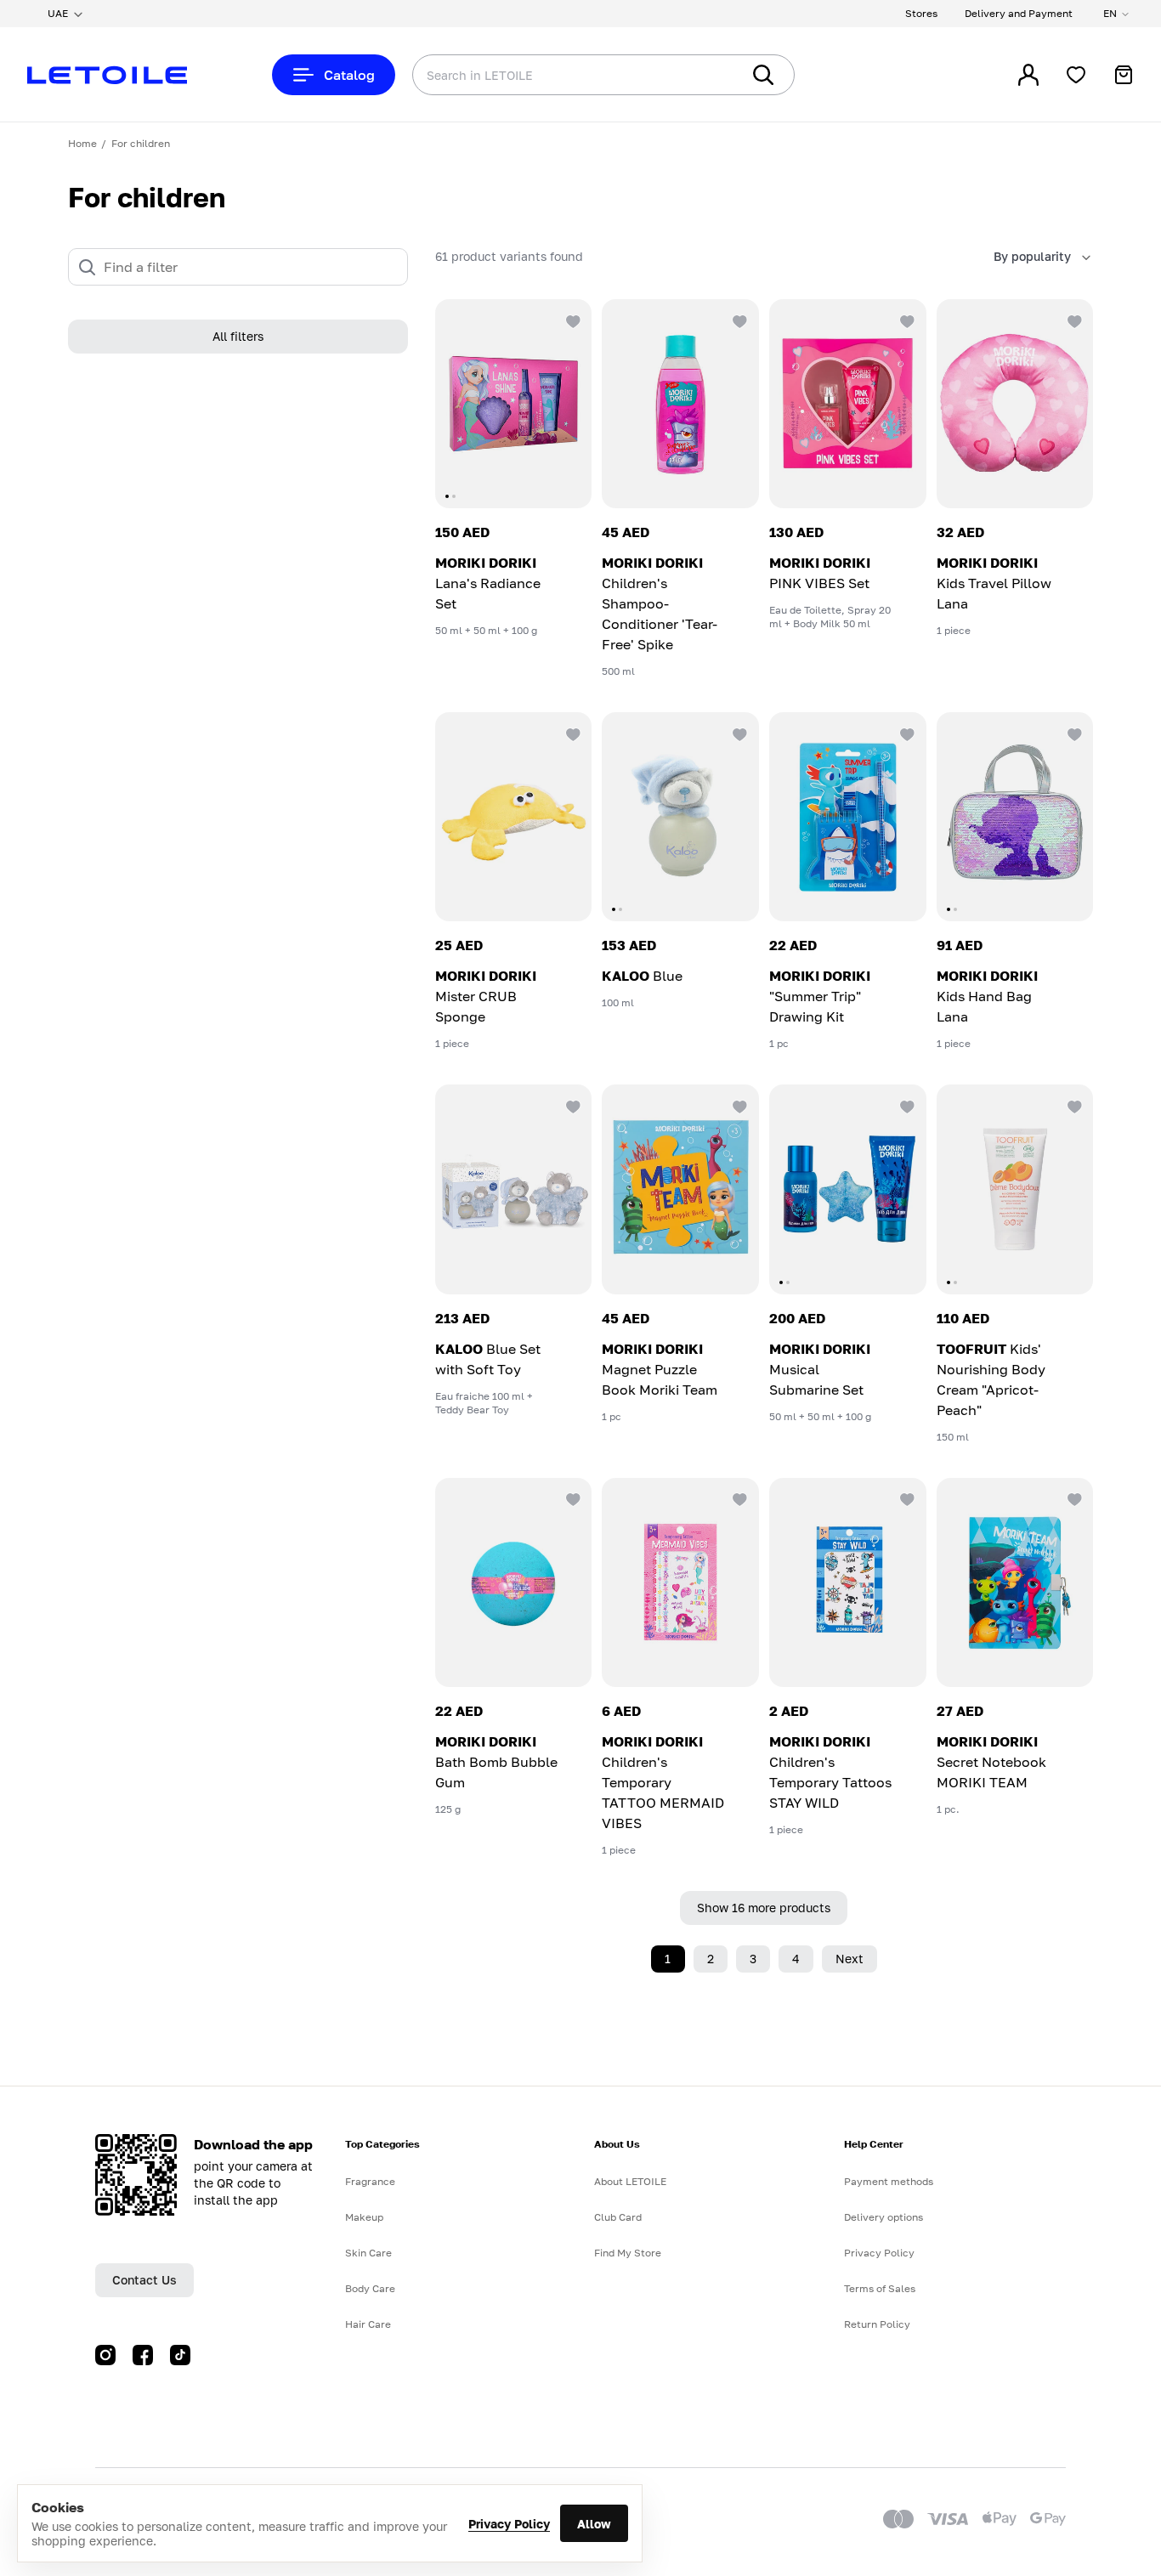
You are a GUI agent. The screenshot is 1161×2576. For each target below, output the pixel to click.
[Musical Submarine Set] (848, 1189)
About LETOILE (630, 2181)
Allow (594, 2524)
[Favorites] (1076, 75)
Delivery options (883, 2217)
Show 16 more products (764, 1908)
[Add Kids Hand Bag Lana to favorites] (1073, 733)
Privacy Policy (509, 2524)
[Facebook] (143, 2355)
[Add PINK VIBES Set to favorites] (906, 320)
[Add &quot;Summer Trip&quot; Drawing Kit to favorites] (906, 733)
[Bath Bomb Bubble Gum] (514, 1582)
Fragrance (370, 2181)
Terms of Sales (880, 2288)
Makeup (364, 2217)
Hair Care (368, 2324)
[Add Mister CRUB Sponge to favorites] (571, 733)
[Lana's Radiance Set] (514, 404)
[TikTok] (180, 2355)
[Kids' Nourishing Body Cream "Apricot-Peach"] (1015, 1189)
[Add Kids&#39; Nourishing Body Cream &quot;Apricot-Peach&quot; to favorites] (1073, 1105)
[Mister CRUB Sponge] (514, 817)
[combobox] (542, 75)
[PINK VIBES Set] (848, 404)
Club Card (618, 2217)
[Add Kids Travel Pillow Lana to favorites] (1073, 320)
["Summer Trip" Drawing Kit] (848, 817)
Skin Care (368, 2253)
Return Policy (877, 2324)
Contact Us (144, 2280)
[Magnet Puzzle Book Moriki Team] (680, 1189)
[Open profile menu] (1028, 75)
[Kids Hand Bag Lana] (1015, 817)
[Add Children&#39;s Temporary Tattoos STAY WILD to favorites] (906, 1498)
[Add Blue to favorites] (739, 733)
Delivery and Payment (1019, 13)
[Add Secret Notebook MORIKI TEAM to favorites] (1073, 1498)
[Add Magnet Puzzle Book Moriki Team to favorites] (739, 1105)
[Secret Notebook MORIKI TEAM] (1015, 1582)
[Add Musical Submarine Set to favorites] (906, 1105)
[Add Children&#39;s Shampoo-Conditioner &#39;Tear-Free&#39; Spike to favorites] (739, 320)
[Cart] (1124, 75)
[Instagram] (105, 2355)
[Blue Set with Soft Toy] (514, 1189)
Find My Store (628, 2253)
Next (850, 1959)
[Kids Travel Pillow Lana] (1015, 404)
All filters (238, 337)
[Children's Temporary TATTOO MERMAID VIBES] (680, 1582)
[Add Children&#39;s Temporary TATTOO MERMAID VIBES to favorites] (739, 1498)
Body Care (370, 2288)
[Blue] (680, 817)
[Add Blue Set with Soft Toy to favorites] (571, 1105)
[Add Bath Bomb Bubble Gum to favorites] (571, 1498)
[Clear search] (702, 75)
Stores (921, 13)
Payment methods (889, 2181)
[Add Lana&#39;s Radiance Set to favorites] (571, 320)
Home (82, 143)
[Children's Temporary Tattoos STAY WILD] (848, 1582)
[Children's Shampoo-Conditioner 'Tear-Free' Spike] (680, 404)
